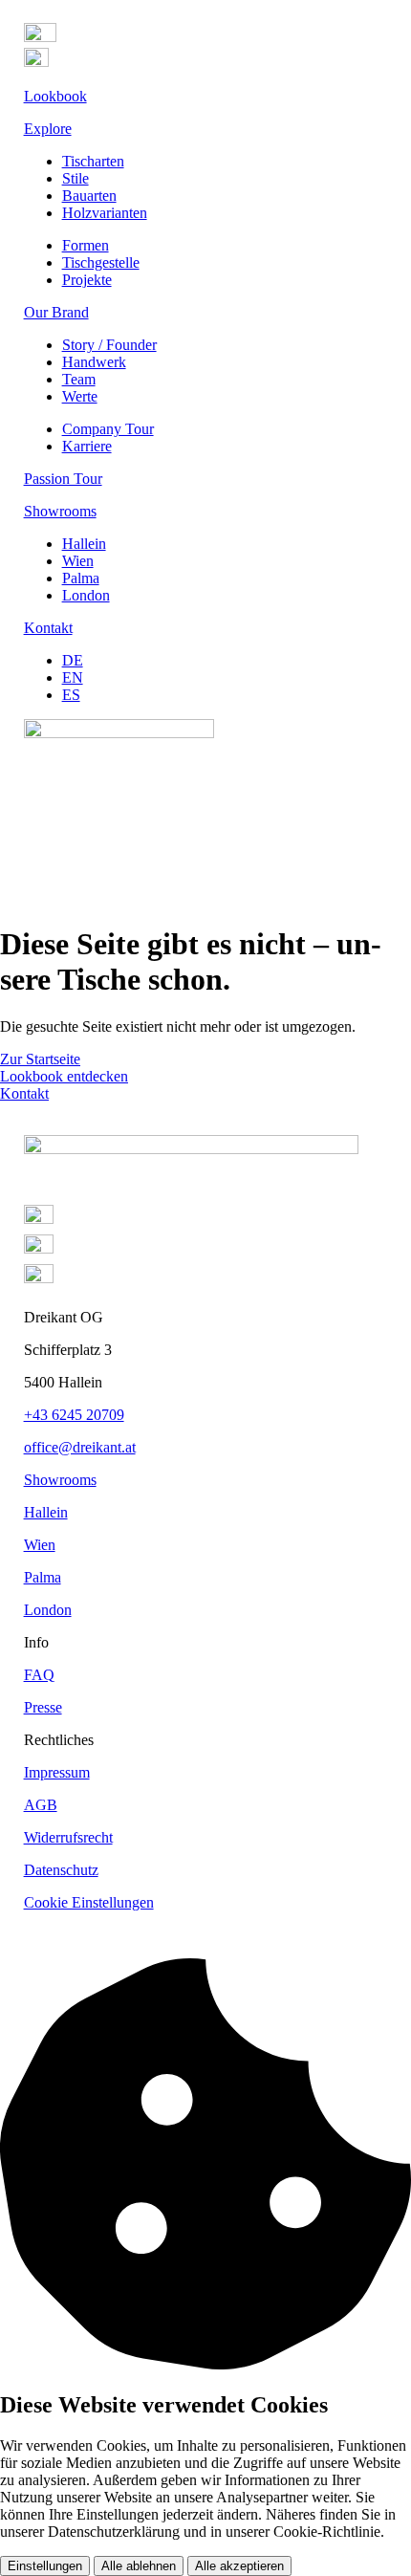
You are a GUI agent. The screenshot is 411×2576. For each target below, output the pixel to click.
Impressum (57, 1772)
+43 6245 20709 (74, 1415)
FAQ (39, 1675)
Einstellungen (45, 2566)
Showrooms (60, 1480)
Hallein (46, 1512)
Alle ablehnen (139, 2566)
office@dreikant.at (80, 1447)
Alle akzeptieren (239, 2566)
